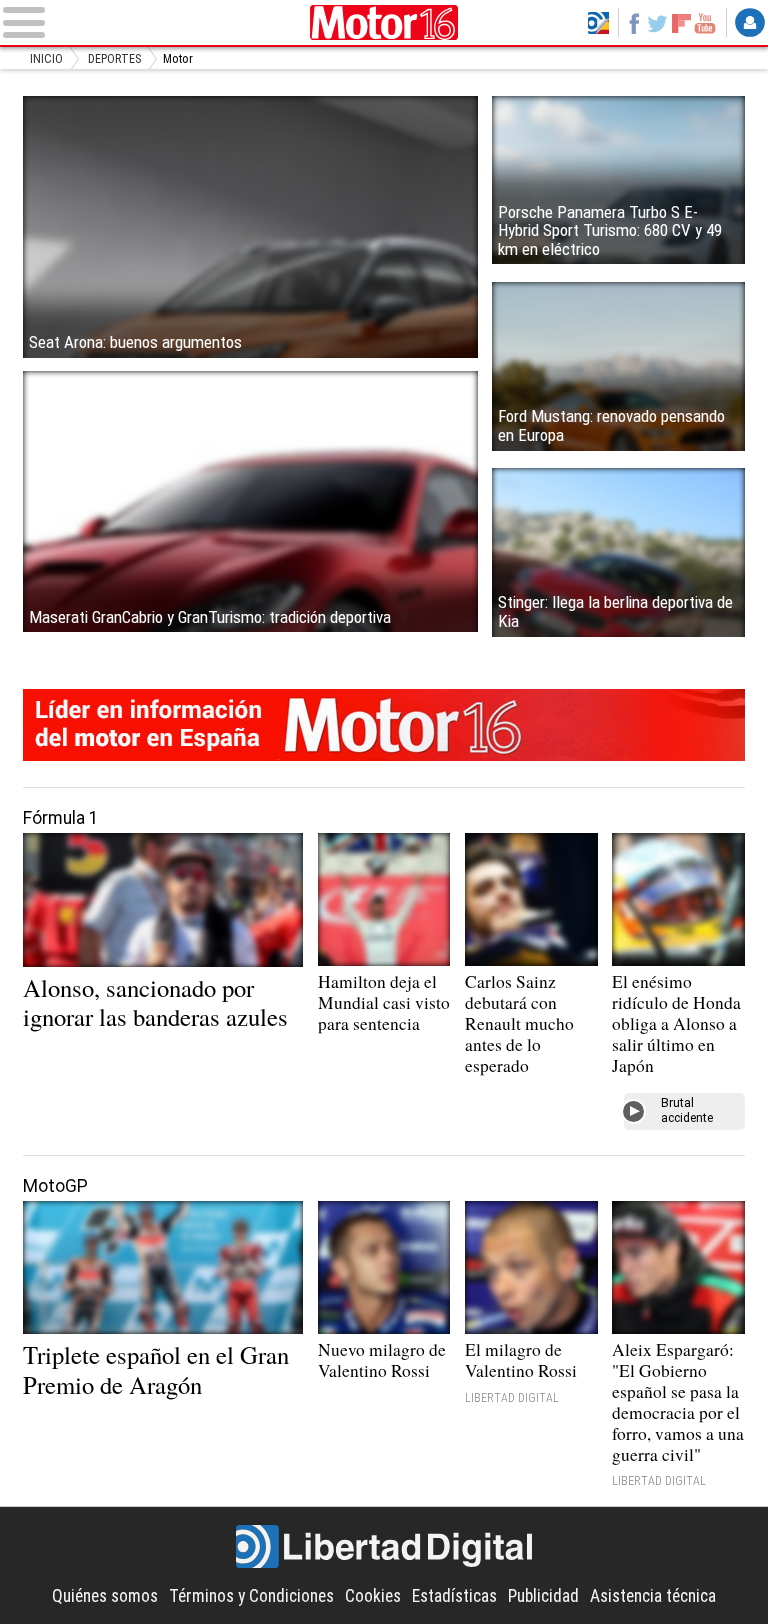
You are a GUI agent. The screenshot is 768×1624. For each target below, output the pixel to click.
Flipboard (681, 23)
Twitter (658, 23)
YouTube (705, 23)
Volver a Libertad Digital (598, 23)
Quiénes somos (105, 1596)
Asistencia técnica (653, 1596)
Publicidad (543, 1596)
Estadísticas (454, 1596)
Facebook (634, 23)
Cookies (373, 1596)
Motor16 (384, 22)
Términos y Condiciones (251, 1596)
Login (750, 23)
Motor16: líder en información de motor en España (384, 725)
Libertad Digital (384, 1547)
